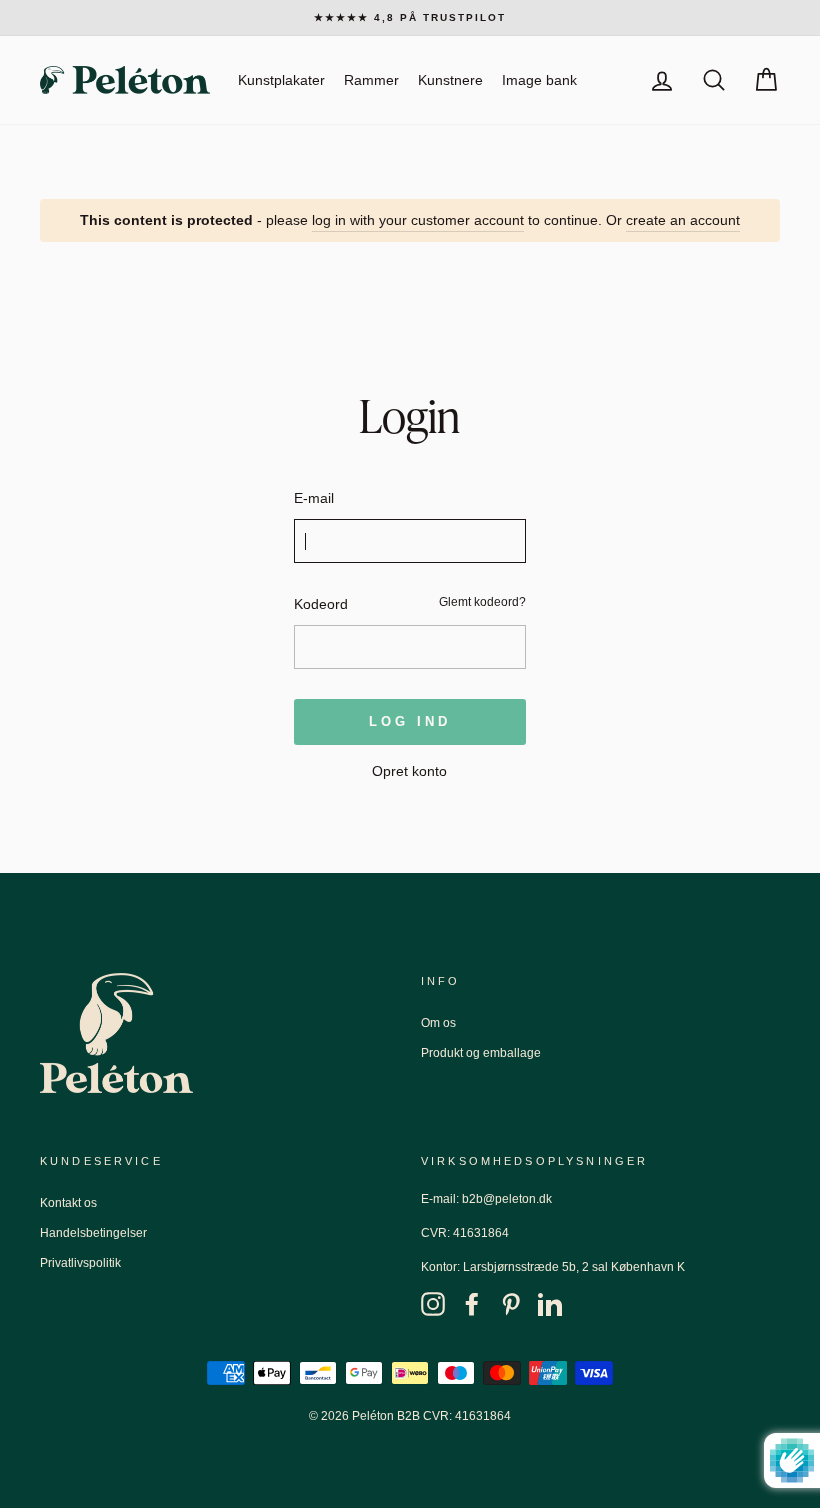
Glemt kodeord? (482, 602)
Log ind (409, 721)
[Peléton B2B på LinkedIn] (550, 1304)
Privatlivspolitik (80, 1263)
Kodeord (321, 604)
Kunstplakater (281, 80)
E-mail (314, 498)
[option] (410, 18)
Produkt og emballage (481, 1053)
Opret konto (409, 771)
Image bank (539, 80)
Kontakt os (68, 1203)
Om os (438, 1023)
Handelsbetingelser (93, 1233)
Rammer (371, 80)
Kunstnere (450, 80)
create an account (683, 220)
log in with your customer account (418, 220)
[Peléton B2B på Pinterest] (511, 1304)
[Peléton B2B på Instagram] (433, 1304)
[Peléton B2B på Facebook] (472, 1304)
